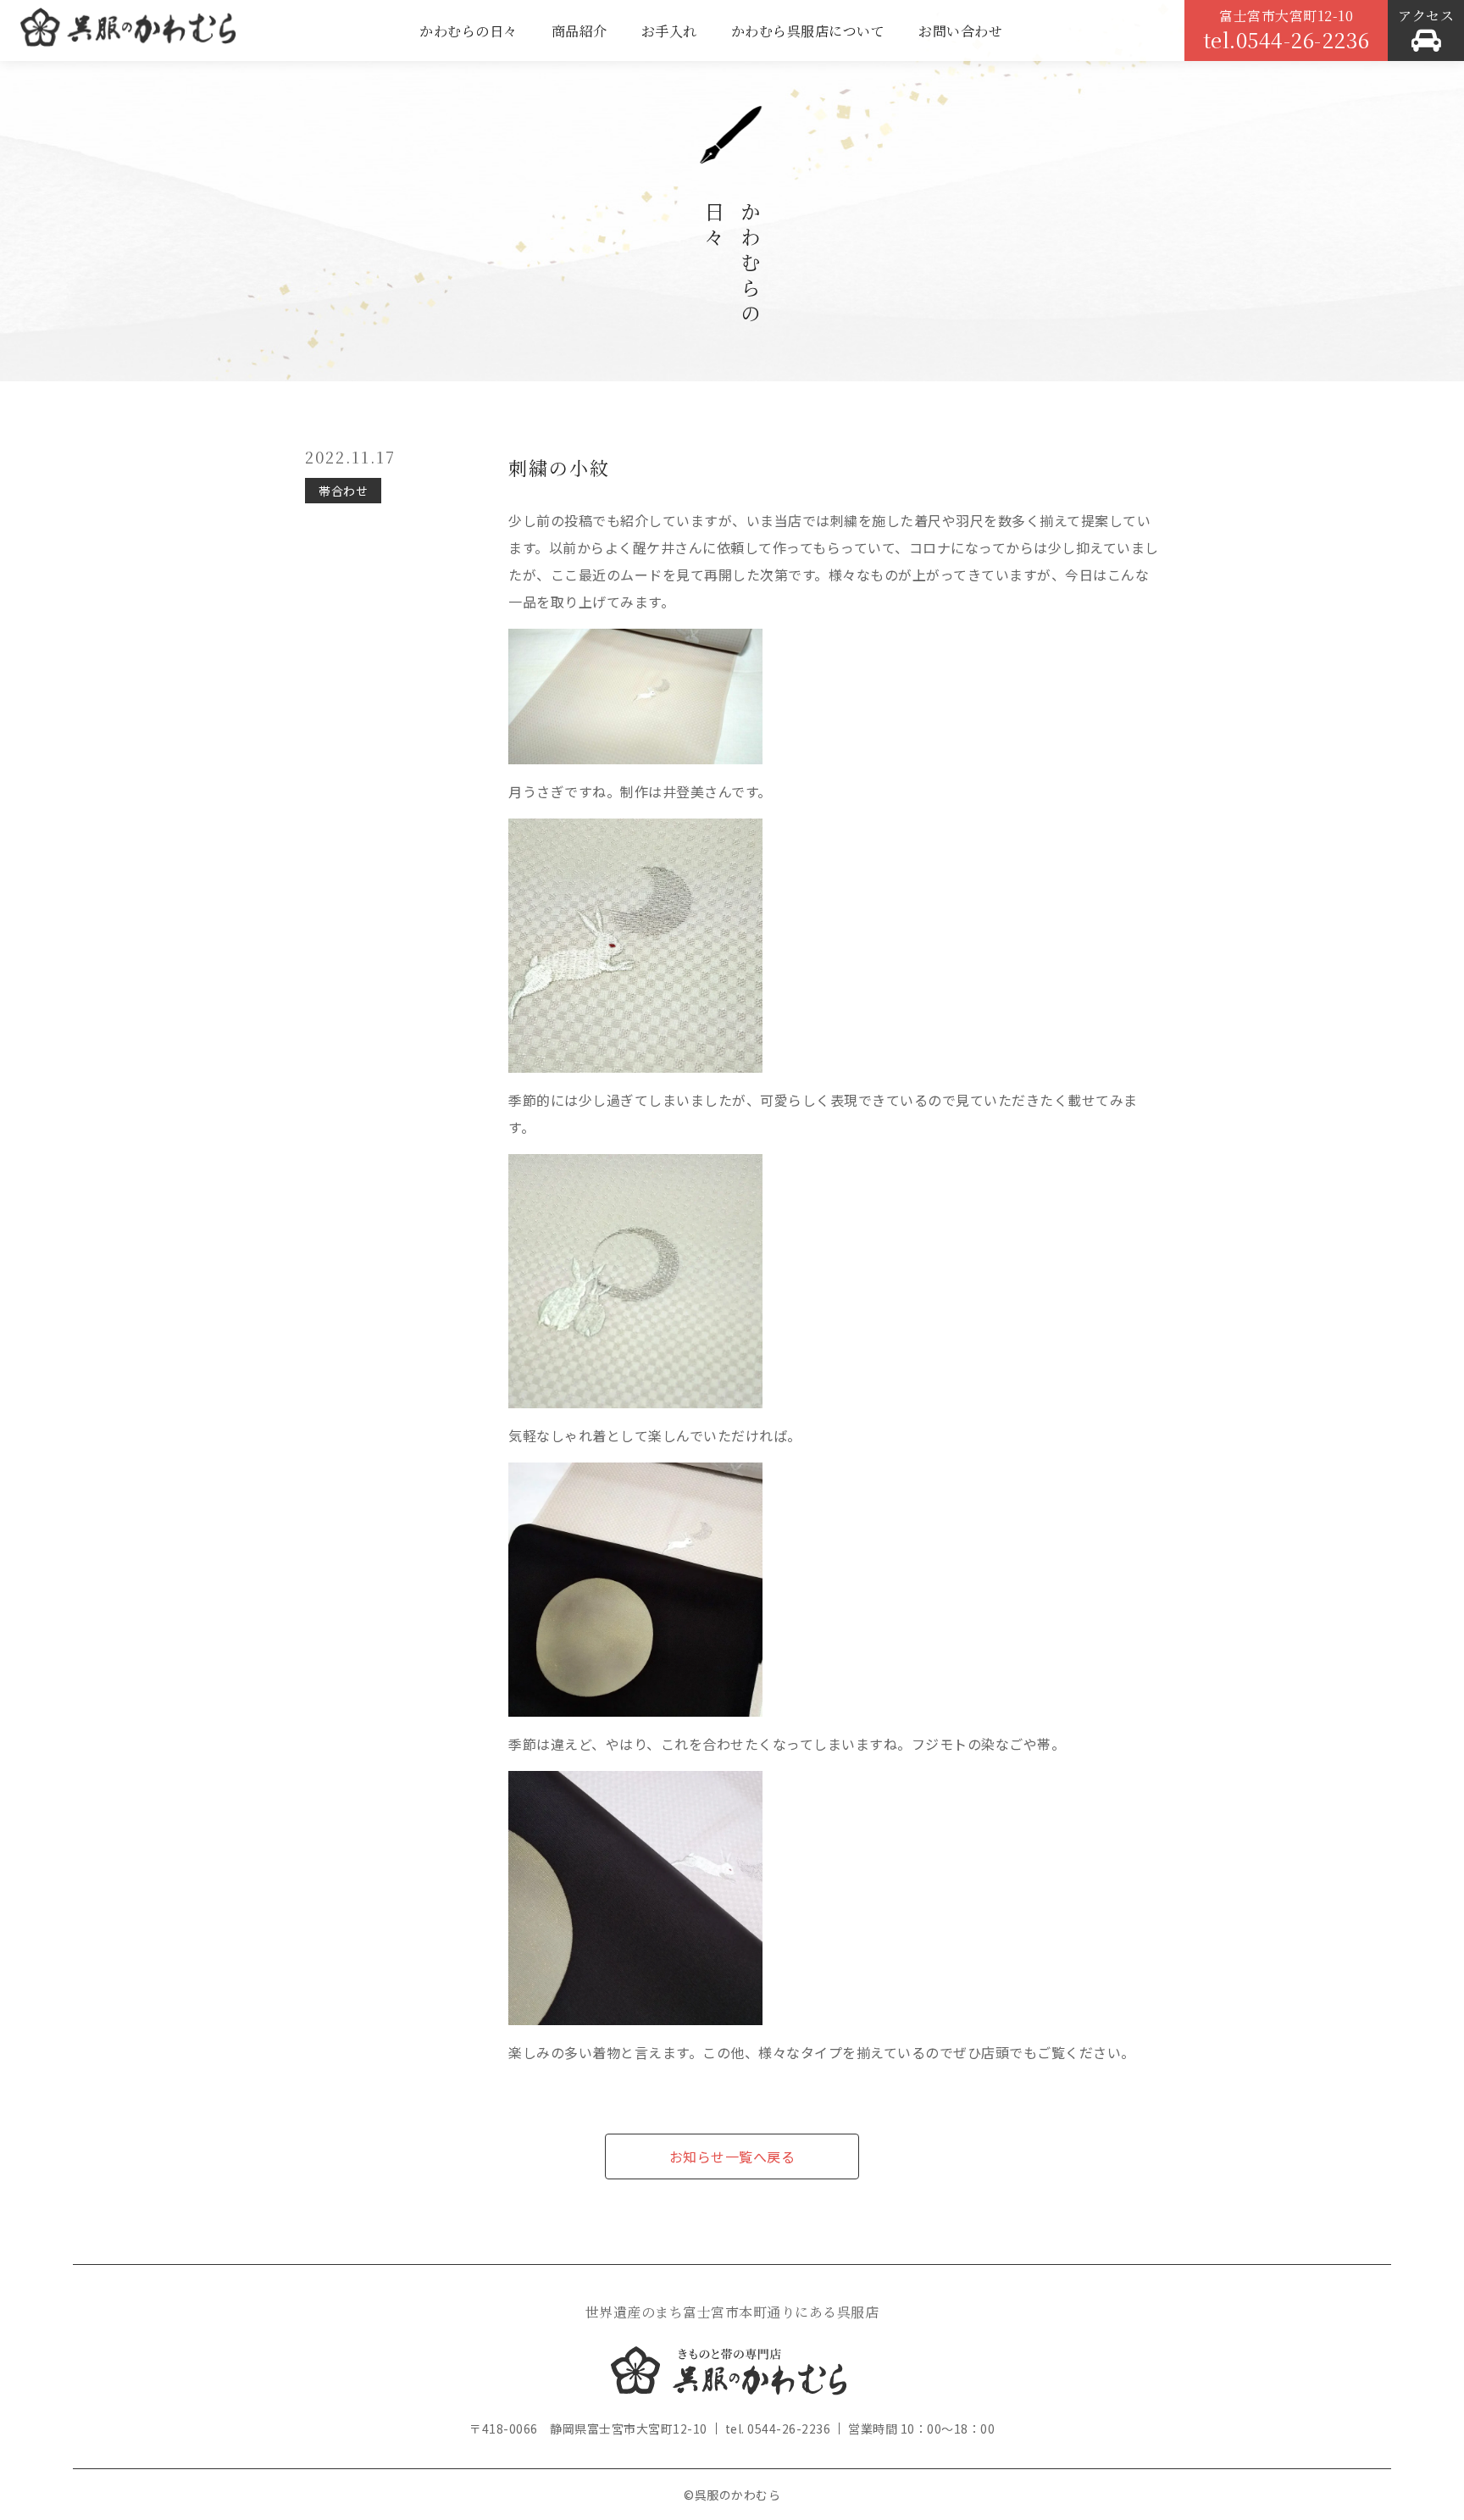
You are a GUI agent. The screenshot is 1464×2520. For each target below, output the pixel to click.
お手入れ (669, 31)
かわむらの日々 (469, 31)
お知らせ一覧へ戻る (732, 2156)
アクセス (1426, 16)
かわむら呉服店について (808, 31)
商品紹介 (579, 31)
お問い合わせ (960, 31)
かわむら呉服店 (128, 34)
